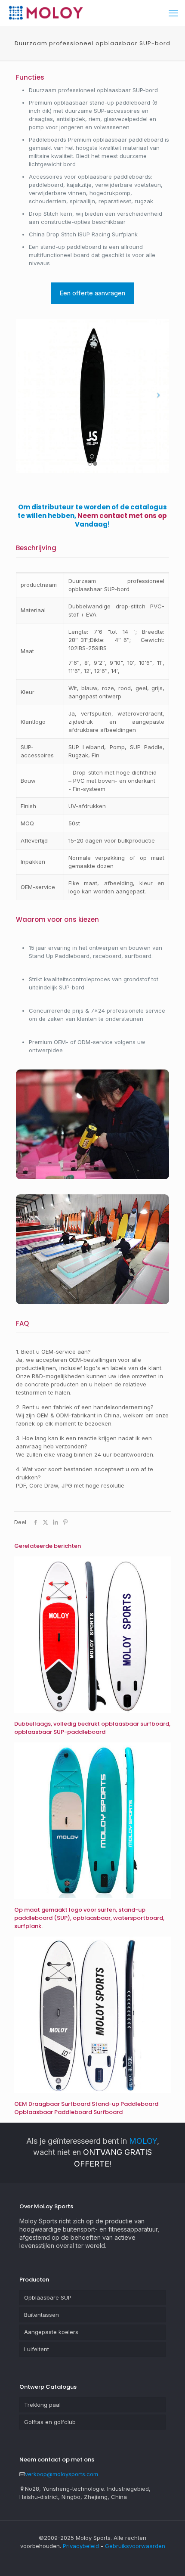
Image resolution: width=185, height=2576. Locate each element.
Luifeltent (37, 2349)
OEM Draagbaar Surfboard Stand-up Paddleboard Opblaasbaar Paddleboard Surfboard (86, 2108)
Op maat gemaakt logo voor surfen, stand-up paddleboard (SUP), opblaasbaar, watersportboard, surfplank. (89, 1918)
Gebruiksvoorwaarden (135, 2546)
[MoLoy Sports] (46, 13)
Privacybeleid (81, 2546)
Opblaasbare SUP (48, 2297)
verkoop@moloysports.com (62, 2474)
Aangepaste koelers (51, 2332)
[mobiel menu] (173, 13)
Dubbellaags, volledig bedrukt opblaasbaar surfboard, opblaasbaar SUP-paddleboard (92, 1728)
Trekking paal (42, 2405)
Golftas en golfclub (50, 2422)
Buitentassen (42, 2315)
